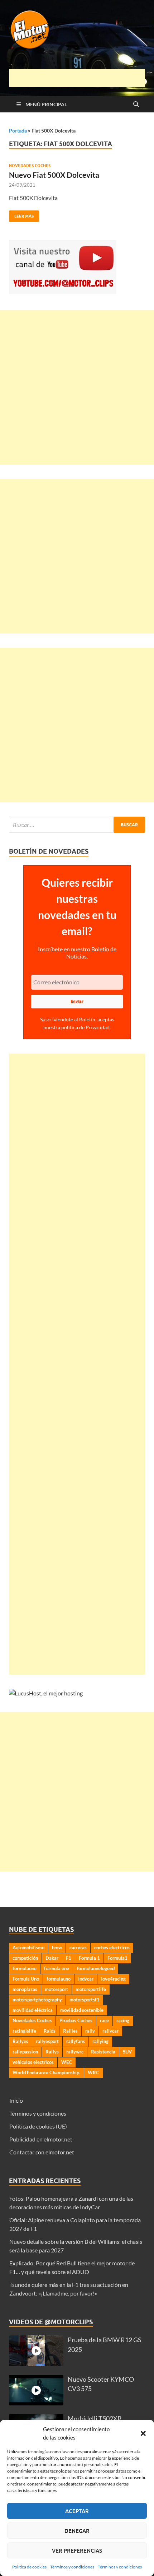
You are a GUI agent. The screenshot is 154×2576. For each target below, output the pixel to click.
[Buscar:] (77, 825)
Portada (18, 131)
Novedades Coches (30, 166)
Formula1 (117, 1958)
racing (123, 2020)
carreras (78, 1948)
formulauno (59, 1979)
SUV (127, 2052)
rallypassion (25, 2052)
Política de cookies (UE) (38, 2126)
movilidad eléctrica (33, 2010)
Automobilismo (28, 1948)
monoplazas (25, 1989)
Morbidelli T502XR (95, 2419)
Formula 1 (89, 1958)
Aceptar (77, 2511)
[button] (143, 2433)
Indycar (86, 1979)
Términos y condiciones (72, 2567)
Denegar (77, 2531)
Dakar (52, 1958)
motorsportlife (91, 1989)
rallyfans (76, 2041)
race (104, 2020)
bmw (57, 1948)
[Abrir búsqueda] (136, 105)
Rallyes (20, 2041)
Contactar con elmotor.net (42, 2152)
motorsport (56, 1989)
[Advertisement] (81, 78)
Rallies (70, 2031)
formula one (57, 1968)
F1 (69, 1958)
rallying (100, 2041)
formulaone (25, 1968)
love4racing (113, 1979)
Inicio (16, 2100)
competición (25, 1958)
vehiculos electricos (33, 2062)
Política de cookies (29, 2567)
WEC (67, 2062)
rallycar (110, 2031)
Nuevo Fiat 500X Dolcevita (54, 175)
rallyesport (47, 2041)
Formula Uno (26, 1979)
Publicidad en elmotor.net (41, 2139)
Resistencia (103, 2052)
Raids (50, 2031)
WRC (93, 2073)
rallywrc (75, 2052)
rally (90, 2031)
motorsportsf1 (85, 2000)
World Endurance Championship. (46, 2073)
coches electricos (112, 1948)
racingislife (24, 2031)
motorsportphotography (37, 2000)
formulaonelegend (96, 1968)
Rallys (52, 2052)
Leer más (21, 215)
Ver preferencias (77, 2551)
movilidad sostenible (82, 2010)
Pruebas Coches (76, 2020)
